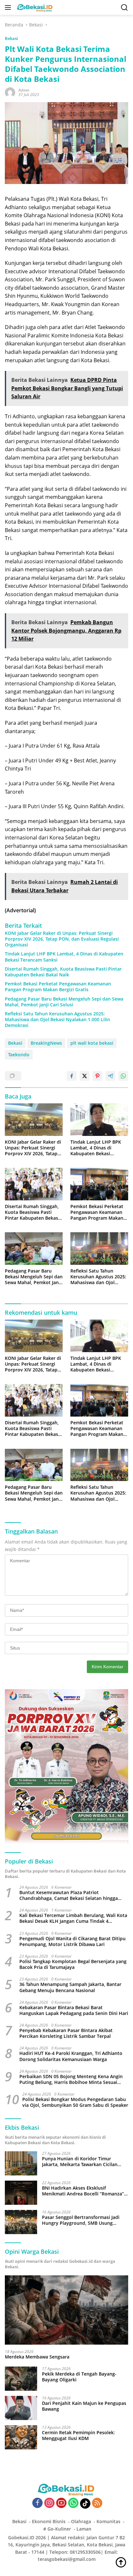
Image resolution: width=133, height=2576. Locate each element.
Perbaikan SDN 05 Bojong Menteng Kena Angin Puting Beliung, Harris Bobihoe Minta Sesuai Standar (71, 2079)
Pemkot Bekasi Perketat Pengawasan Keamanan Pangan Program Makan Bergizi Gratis (58, 987)
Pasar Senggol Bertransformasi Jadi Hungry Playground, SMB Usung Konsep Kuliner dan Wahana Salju (81, 2220)
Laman (84, 2529)
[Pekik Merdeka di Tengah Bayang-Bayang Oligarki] (21, 2379)
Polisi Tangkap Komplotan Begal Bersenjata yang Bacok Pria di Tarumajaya (73, 1964)
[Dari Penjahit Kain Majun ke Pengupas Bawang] (21, 2408)
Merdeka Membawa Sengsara (37, 2357)
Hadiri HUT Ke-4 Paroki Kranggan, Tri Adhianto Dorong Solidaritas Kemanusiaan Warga (71, 2056)
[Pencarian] (124, 8)
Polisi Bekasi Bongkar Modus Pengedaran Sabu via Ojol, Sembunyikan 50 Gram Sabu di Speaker (75, 2102)
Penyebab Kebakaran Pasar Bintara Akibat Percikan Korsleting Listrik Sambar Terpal (66, 2033)
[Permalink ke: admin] (10, 92)
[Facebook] (37, 2503)
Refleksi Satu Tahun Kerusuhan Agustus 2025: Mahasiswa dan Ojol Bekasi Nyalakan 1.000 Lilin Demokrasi (57, 1020)
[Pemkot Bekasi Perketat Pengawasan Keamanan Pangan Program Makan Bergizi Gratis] (99, 1184)
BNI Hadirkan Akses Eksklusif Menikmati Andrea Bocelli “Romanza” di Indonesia (83, 2191)
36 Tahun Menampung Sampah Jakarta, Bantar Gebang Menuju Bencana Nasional (70, 1987)
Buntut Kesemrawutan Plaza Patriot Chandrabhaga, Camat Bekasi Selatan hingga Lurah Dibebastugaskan (69, 1895)
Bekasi (11, 38)
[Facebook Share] (72, 1076)
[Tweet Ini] (85, 1076)
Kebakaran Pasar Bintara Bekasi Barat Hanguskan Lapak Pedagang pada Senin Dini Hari (74, 2010)
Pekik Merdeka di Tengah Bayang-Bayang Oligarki (79, 2377)
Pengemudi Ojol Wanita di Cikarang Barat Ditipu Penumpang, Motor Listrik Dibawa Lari (72, 1942)
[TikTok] (85, 2503)
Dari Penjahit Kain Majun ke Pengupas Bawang (84, 2406)
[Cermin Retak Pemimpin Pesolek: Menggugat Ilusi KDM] (21, 2437)
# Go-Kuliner (57, 2529)
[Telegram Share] (110, 1076)
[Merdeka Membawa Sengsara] (66, 2310)
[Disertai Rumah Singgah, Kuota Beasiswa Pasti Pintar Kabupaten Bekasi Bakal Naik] (34, 1184)
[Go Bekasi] (34, 7)
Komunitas (108, 2521)
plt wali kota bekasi (92, 1043)
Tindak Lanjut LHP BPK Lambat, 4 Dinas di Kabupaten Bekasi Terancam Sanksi (64, 957)
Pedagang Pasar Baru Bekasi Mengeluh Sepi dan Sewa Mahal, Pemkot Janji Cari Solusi (64, 1002)
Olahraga (81, 2521)
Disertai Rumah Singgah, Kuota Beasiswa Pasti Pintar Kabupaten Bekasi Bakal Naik (63, 972)
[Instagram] (49, 2503)
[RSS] (97, 2503)
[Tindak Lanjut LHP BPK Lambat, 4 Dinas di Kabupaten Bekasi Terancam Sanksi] (99, 1120)
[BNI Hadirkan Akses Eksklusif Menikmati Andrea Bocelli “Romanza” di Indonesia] (21, 2193)
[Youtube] (61, 2503)
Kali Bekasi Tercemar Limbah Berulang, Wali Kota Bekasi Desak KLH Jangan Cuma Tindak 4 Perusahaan (73, 1918)
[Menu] (9, 7)
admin (24, 90)
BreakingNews (46, 1043)
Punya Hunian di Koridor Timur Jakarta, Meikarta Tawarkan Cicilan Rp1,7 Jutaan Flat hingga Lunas (80, 2162)
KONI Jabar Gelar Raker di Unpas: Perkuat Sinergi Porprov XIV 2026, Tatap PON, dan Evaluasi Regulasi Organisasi (62, 939)
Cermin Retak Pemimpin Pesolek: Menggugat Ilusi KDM (78, 2436)
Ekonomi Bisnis (49, 2521)
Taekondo (19, 1055)
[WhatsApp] (73, 2503)
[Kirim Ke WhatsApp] (123, 1076)
